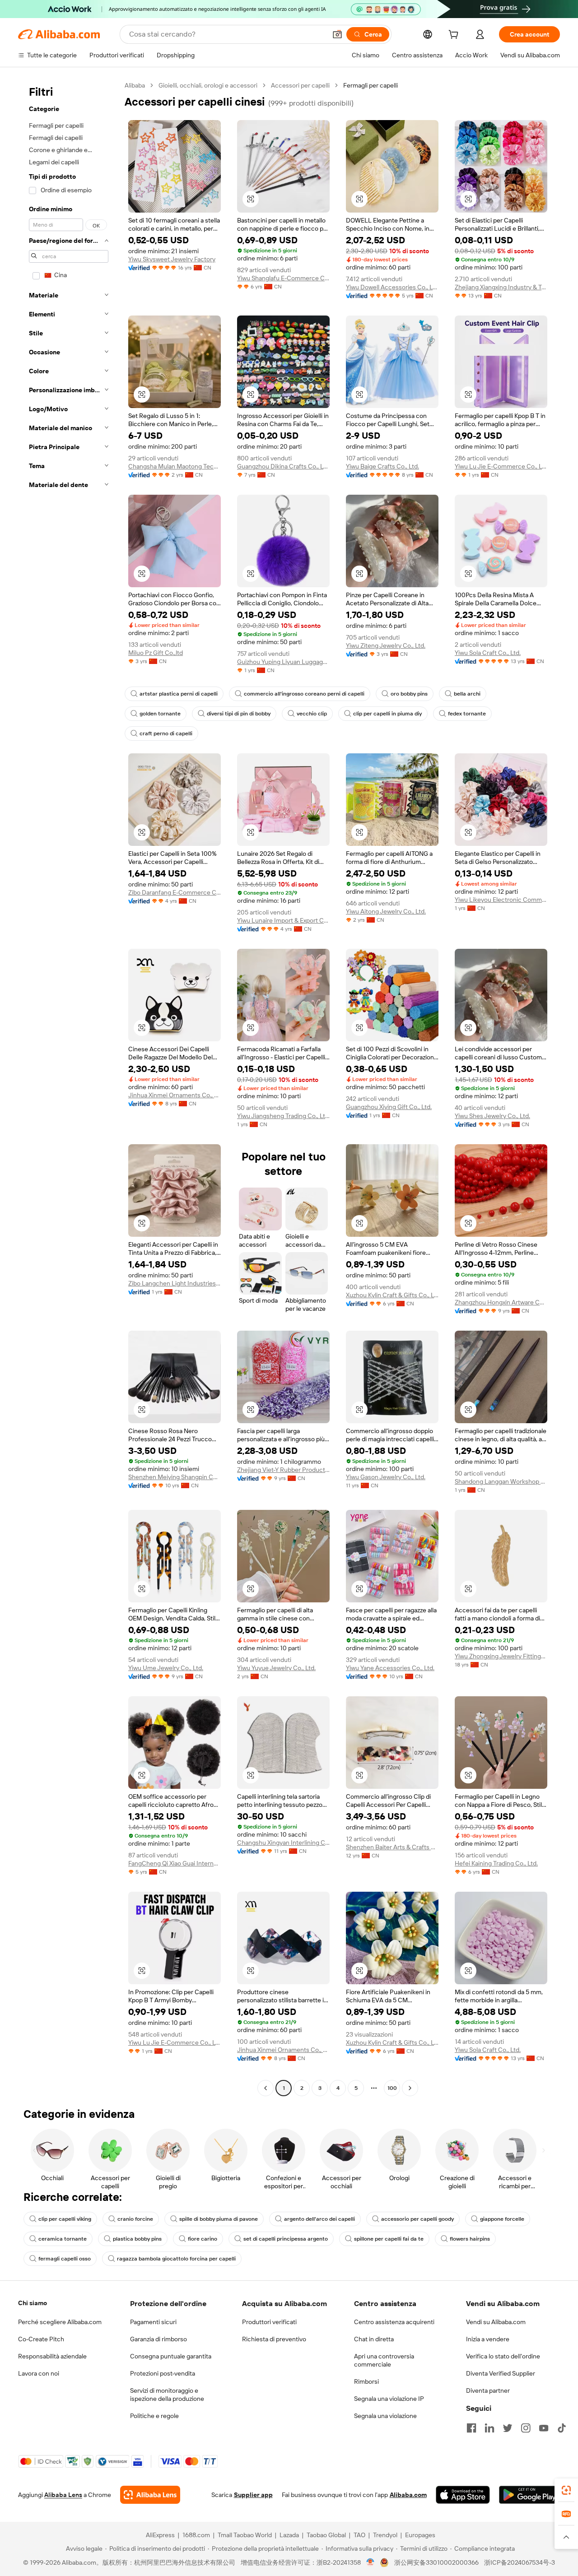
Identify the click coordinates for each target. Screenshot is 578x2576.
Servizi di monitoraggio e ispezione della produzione (167, 2395)
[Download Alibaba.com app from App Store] (463, 2495)
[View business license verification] (371, 2562)
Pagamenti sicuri (153, 2322)
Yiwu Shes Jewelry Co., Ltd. (492, 1116)
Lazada (289, 2535)
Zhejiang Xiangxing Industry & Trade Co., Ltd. (501, 287)
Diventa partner (488, 2390)
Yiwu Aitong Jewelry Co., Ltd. (386, 911)
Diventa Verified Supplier (501, 2373)
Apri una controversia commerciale (384, 2360)
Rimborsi (366, 2381)
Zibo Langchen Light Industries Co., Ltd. (175, 1283)
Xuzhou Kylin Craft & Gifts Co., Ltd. (392, 1295)
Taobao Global (326, 2535)
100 (392, 2088)
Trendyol (385, 2535)
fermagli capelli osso (65, 2259)
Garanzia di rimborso (158, 2339)
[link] (566, 2490)
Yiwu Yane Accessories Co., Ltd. (390, 1668)
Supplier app (253, 2495)
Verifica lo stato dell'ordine (503, 2356)
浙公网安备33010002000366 (436, 2562)
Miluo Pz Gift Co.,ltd (156, 653)
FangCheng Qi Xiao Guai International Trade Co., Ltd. (175, 1863)
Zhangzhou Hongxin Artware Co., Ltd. (501, 1302)
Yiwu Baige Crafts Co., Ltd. (382, 466)
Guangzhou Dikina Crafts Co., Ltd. (283, 466)
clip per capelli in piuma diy (387, 714)
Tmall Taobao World (245, 2535)
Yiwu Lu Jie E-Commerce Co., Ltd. (501, 466)
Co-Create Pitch (41, 2339)
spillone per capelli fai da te (389, 2239)
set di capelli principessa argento (286, 2239)
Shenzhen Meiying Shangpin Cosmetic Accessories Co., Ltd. (175, 1477)
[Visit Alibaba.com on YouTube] (544, 2428)
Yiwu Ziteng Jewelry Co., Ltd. (386, 645)
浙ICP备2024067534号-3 (520, 2562)
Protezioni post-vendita (163, 2373)
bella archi (467, 694)
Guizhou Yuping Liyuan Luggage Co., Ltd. (283, 662)
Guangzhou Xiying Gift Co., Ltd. (389, 1107)
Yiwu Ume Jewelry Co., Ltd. (166, 1668)
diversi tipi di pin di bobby (239, 714)
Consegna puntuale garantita (171, 2356)
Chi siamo (33, 2303)
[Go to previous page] (266, 2088)
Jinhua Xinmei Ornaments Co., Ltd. (175, 1095)
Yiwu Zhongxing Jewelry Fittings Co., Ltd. (501, 1656)
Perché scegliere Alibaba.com (60, 2322)
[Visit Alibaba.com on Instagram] (526, 2428)
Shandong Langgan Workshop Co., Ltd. (501, 1481)
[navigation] (69, 1088)
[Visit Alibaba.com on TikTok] (562, 2428)
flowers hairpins (470, 2239)
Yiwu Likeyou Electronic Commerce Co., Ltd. (501, 900)
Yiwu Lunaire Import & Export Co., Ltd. (283, 920)
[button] (337, 34)
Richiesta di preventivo (274, 2339)
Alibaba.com (408, 2495)
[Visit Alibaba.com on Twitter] (508, 2428)
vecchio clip (312, 714)
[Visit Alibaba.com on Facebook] (471, 2428)
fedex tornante (467, 714)
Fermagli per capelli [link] (371, 85)
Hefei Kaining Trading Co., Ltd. (496, 1863)
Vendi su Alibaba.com (496, 2322)
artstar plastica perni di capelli (179, 694)
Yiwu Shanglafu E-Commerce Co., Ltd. (283, 278)
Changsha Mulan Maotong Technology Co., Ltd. (175, 466)
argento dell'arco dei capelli (319, 2219)
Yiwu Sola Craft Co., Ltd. (488, 653)
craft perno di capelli (166, 733)
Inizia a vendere (488, 2339)
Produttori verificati (269, 2322)
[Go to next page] (410, 2088)
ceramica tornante (63, 2239)
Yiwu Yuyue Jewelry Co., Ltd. (276, 1668)
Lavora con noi (39, 2373)
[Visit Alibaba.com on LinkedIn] (489, 2428)
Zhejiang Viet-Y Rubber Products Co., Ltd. (283, 1470)
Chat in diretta (374, 2339)
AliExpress (160, 2535)
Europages (420, 2535)
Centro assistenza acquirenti (394, 2322)
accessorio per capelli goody (417, 2219)
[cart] (455, 36)
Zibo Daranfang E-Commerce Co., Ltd (175, 892)
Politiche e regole (154, 2416)
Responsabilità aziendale (52, 2356)
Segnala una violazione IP (389, 2399)
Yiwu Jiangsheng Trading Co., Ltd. (283, 1116)
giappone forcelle (502, 2219)
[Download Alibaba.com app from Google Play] (529, 2495)
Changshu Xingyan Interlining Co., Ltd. (283, 1843)
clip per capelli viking (65, 2219)
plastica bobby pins (137, 2239)
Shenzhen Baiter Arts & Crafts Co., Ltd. (392, 1847)
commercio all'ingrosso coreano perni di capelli (304, 694)
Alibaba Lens (63, 2495)
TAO (359, 2535)
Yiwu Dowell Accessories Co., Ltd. (392, 287)
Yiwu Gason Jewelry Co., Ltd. (386, 1477)
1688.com (196, 2535)
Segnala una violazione (385, 2416)
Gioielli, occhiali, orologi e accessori (208, 85)
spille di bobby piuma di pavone (219, 2219)
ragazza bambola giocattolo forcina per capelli (176, 2259)
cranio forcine (135, 2219)
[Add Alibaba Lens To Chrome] (150, 2495)
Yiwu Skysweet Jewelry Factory (172, 259)
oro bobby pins (409, 694)
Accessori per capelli (300, 85)
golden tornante (160, 714)
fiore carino (203, 2239)
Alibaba (135, 85)
